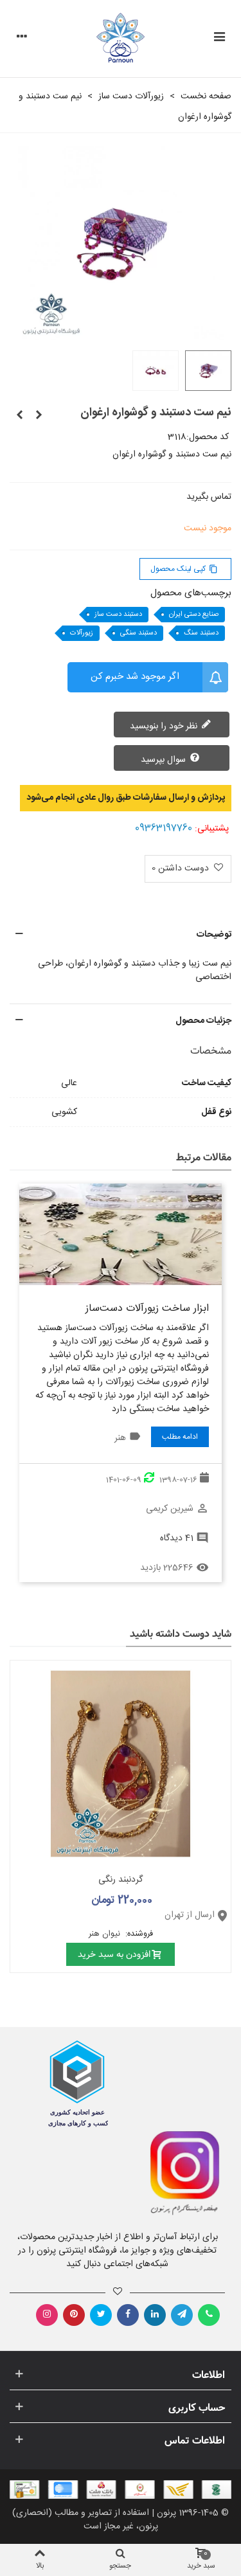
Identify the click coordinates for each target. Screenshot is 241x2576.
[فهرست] (219, 39)
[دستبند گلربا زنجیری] (19, 416)
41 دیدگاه (177, 1538)
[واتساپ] (209, 2315)
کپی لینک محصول (184, 569)
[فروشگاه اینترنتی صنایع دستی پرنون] (121, 39)
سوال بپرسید (165, 760)
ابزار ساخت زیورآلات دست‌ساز (147, 1309)
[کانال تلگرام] (182, 2315)
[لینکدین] (155, 2315)
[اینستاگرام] (47, 2315)
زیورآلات (82, 633)
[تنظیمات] (22, 39)
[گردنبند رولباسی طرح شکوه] (39, 416)
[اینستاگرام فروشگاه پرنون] (176, 2174)
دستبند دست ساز (118, 615)
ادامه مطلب (180, 1437)
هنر (120, 1438)
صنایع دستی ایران (194, 615)
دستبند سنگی (138, 633)
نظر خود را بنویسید (165, 726)
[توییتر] (101, 2315)
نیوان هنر (106, 1934)
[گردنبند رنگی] (121, 1764)
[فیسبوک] (128, 2315)
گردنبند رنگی (121, 1880)
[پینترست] (74, 2315)
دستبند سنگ (201, 633)
